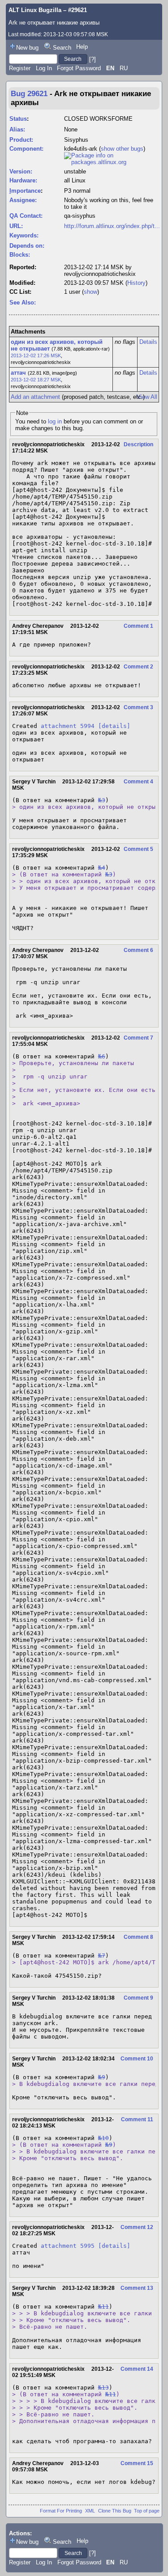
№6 (102, 1056)
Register (20, 68)
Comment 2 (138, 667)
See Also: (23, 302)
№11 (103, 2307)
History (136, 283)
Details (148, 342)
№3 (102, 800)
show (90, 292)
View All (147, 397)
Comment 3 (138, 707)
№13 (103, 2388)
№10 (103, 2138)
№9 (102, 2077)
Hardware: (23, 180)
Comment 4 (138, 782)
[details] (114, 726)
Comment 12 (137, 2227)
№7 (102, 1956)
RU (124, 68)
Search (62, 48)
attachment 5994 (68, 726)
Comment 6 (138, 950)
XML (90, 2511)
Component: (26, 149)
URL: (16, 226)
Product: (21, 140)
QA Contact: (26, 216)
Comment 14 (137, 2369)
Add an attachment (35, 397)
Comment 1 (138, 626)
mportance (25, 191)
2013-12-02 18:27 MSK (36, 380)
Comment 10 (137, 2059)
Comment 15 (137, 2463)
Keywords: (24, 235)
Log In (44, 68)
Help (82, 47)
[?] (93, 59)
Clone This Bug (115, 2511)
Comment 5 (138, 849)
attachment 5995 (68, 2246)
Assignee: (23, 200)
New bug (27, 48)
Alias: (17, 129)
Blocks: (20, 255)
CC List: (20, 292)
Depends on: (27, 246)
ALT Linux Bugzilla (35, 10)
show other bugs (122, 149)
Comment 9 (138, 1998)
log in (55, 421)
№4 (102, 868)
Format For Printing (61, 2511)
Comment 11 (137, 2119)
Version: (21, 171)
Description (138, 444)
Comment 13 (137, 2288)
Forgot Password (79, 68)
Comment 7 (138, 1038)
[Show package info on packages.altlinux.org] (112, 162)
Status (18, 119)
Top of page (147, 2511)
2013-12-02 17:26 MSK (36, 355)
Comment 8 (138, 1937)
